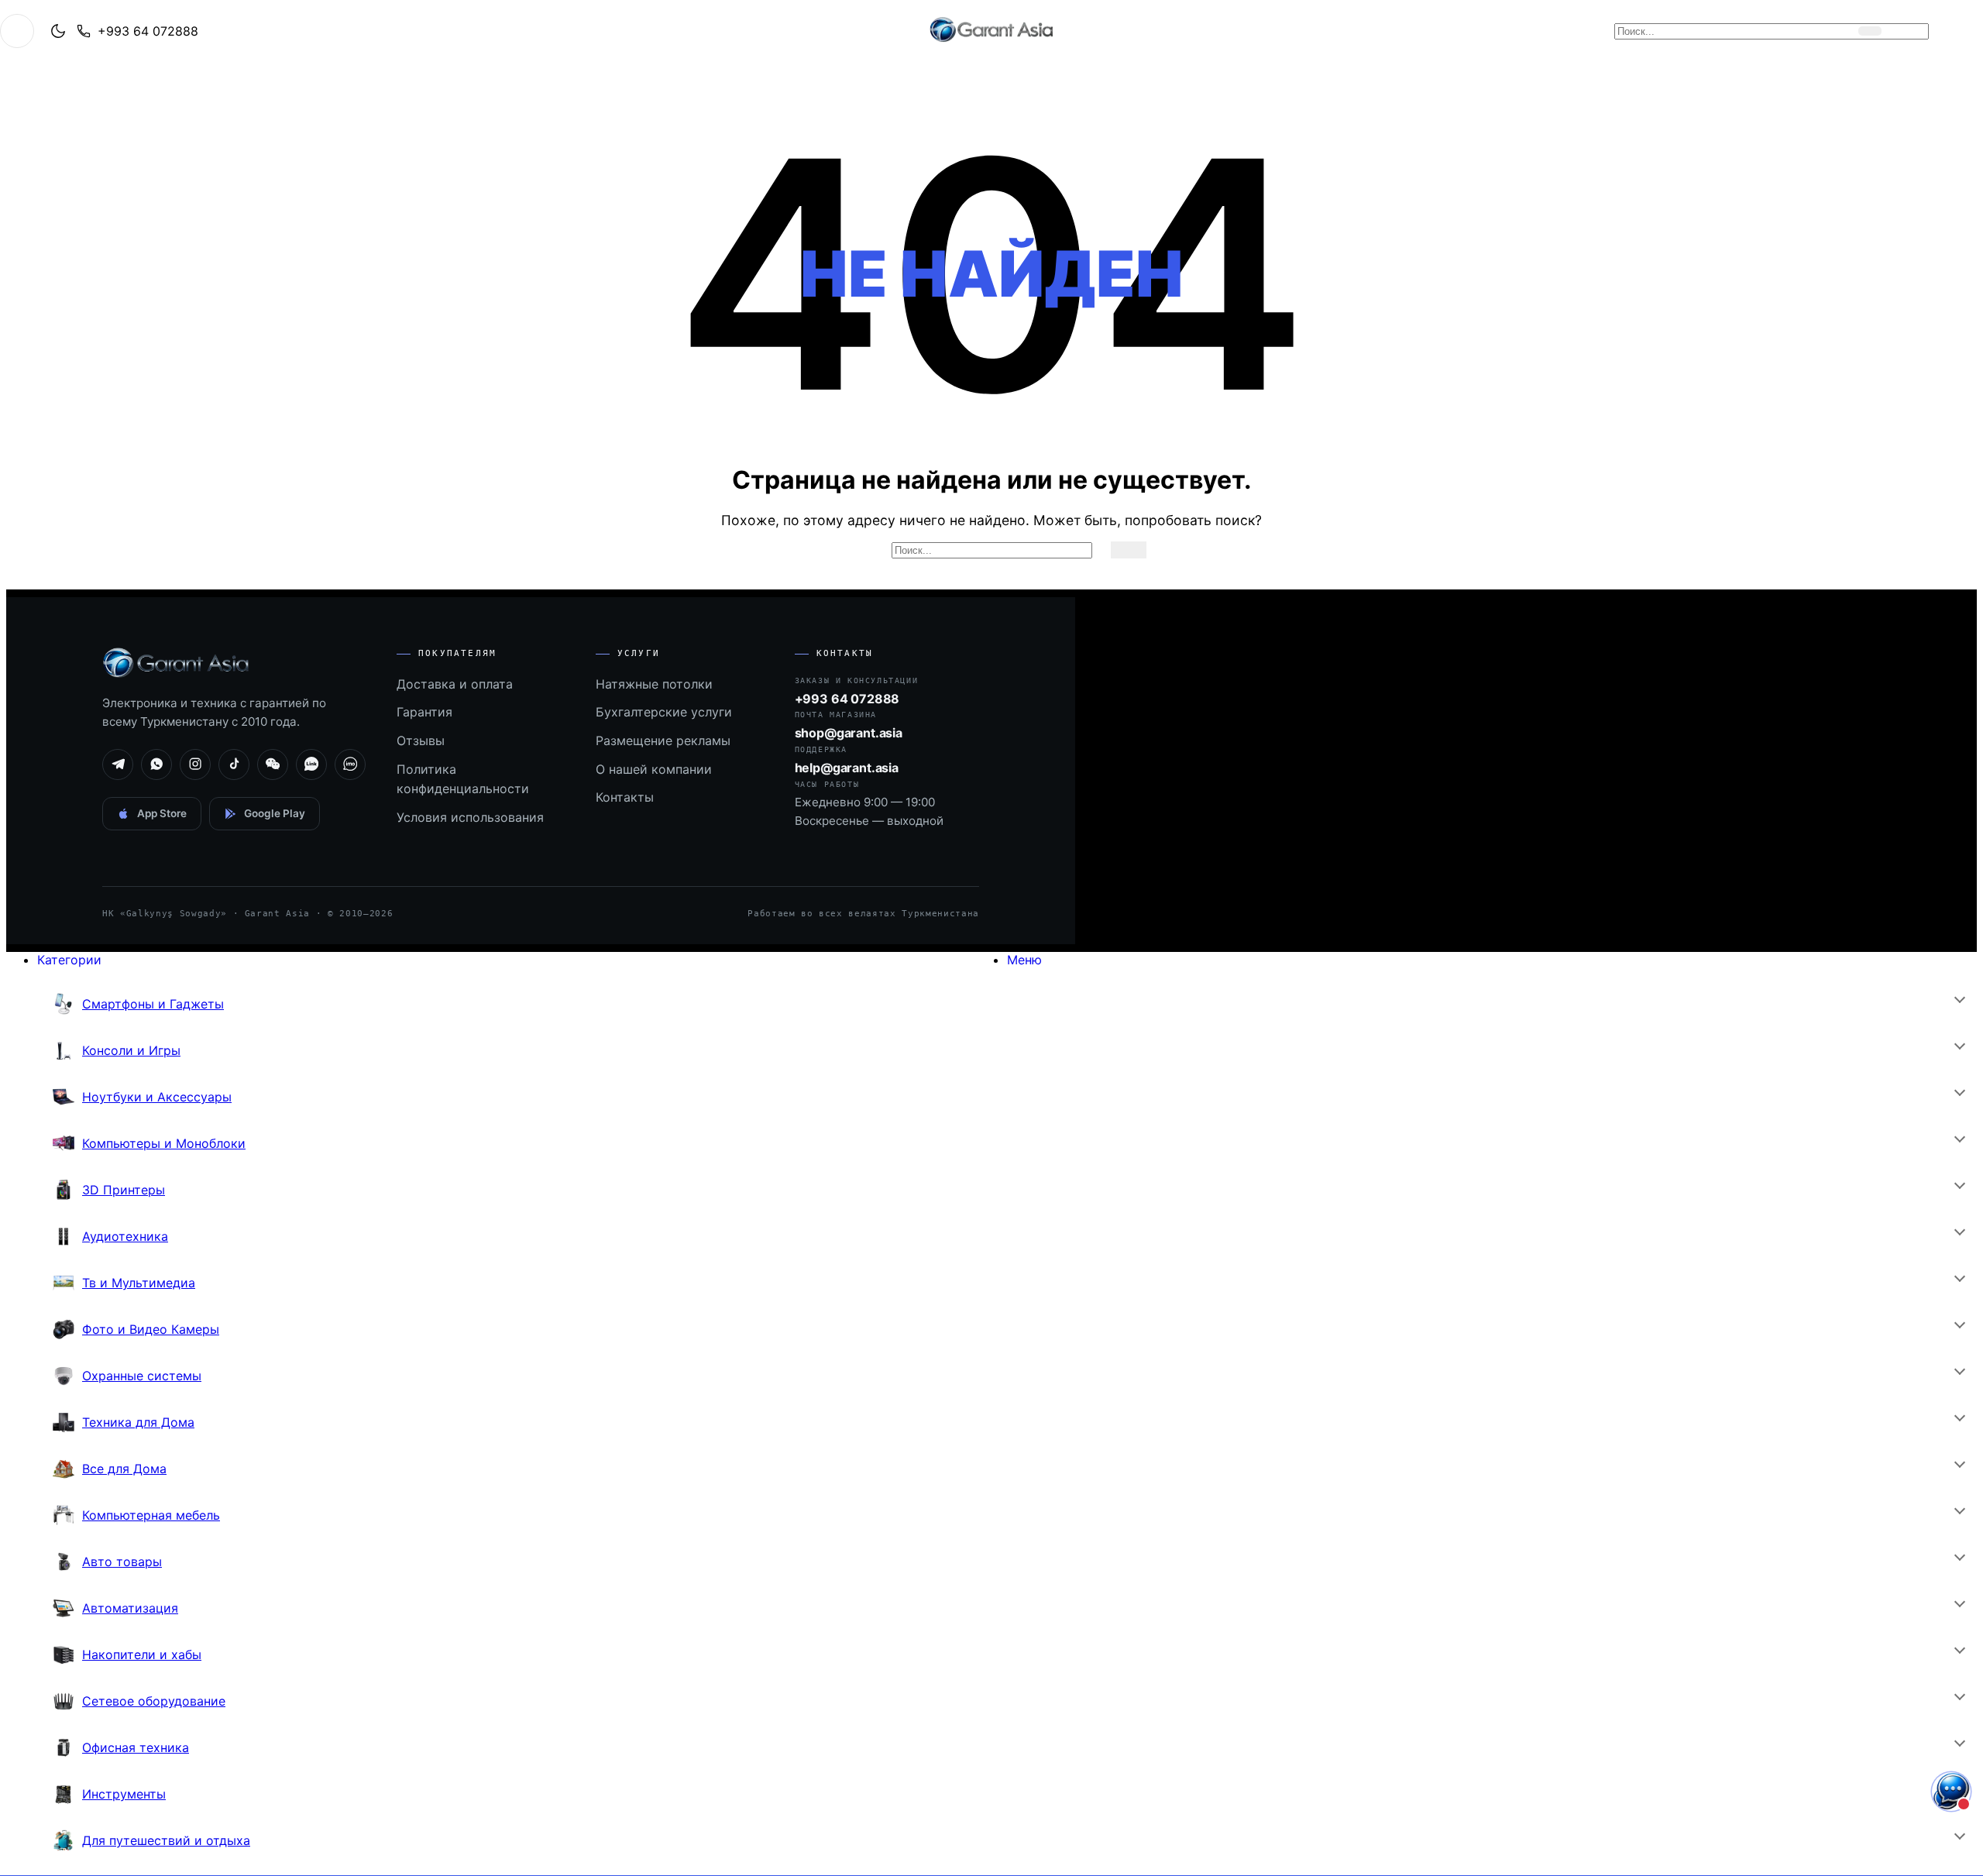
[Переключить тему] (58, 31)
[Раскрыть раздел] (1959, 998)
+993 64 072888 (148, 31)
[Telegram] (118, 764)
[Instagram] (195, 764)
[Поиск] (1870, 31)
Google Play (275, 813)
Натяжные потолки (654, 684)
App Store (162, 813)
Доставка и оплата (455, 684)
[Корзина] (1909, 31)
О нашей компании (654, 769)
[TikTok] (234, 764)
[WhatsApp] (156, 764)
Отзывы (421, 740)
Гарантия (424, 712)
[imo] (350, 764)
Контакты (625, 797)
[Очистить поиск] (1843, 31)
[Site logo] (991, 42)
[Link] (311, 764)
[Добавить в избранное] (1942, 31)
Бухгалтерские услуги (664, 712)
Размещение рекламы (663, 740)
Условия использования (470, 817)
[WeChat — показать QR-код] (273, 764)
